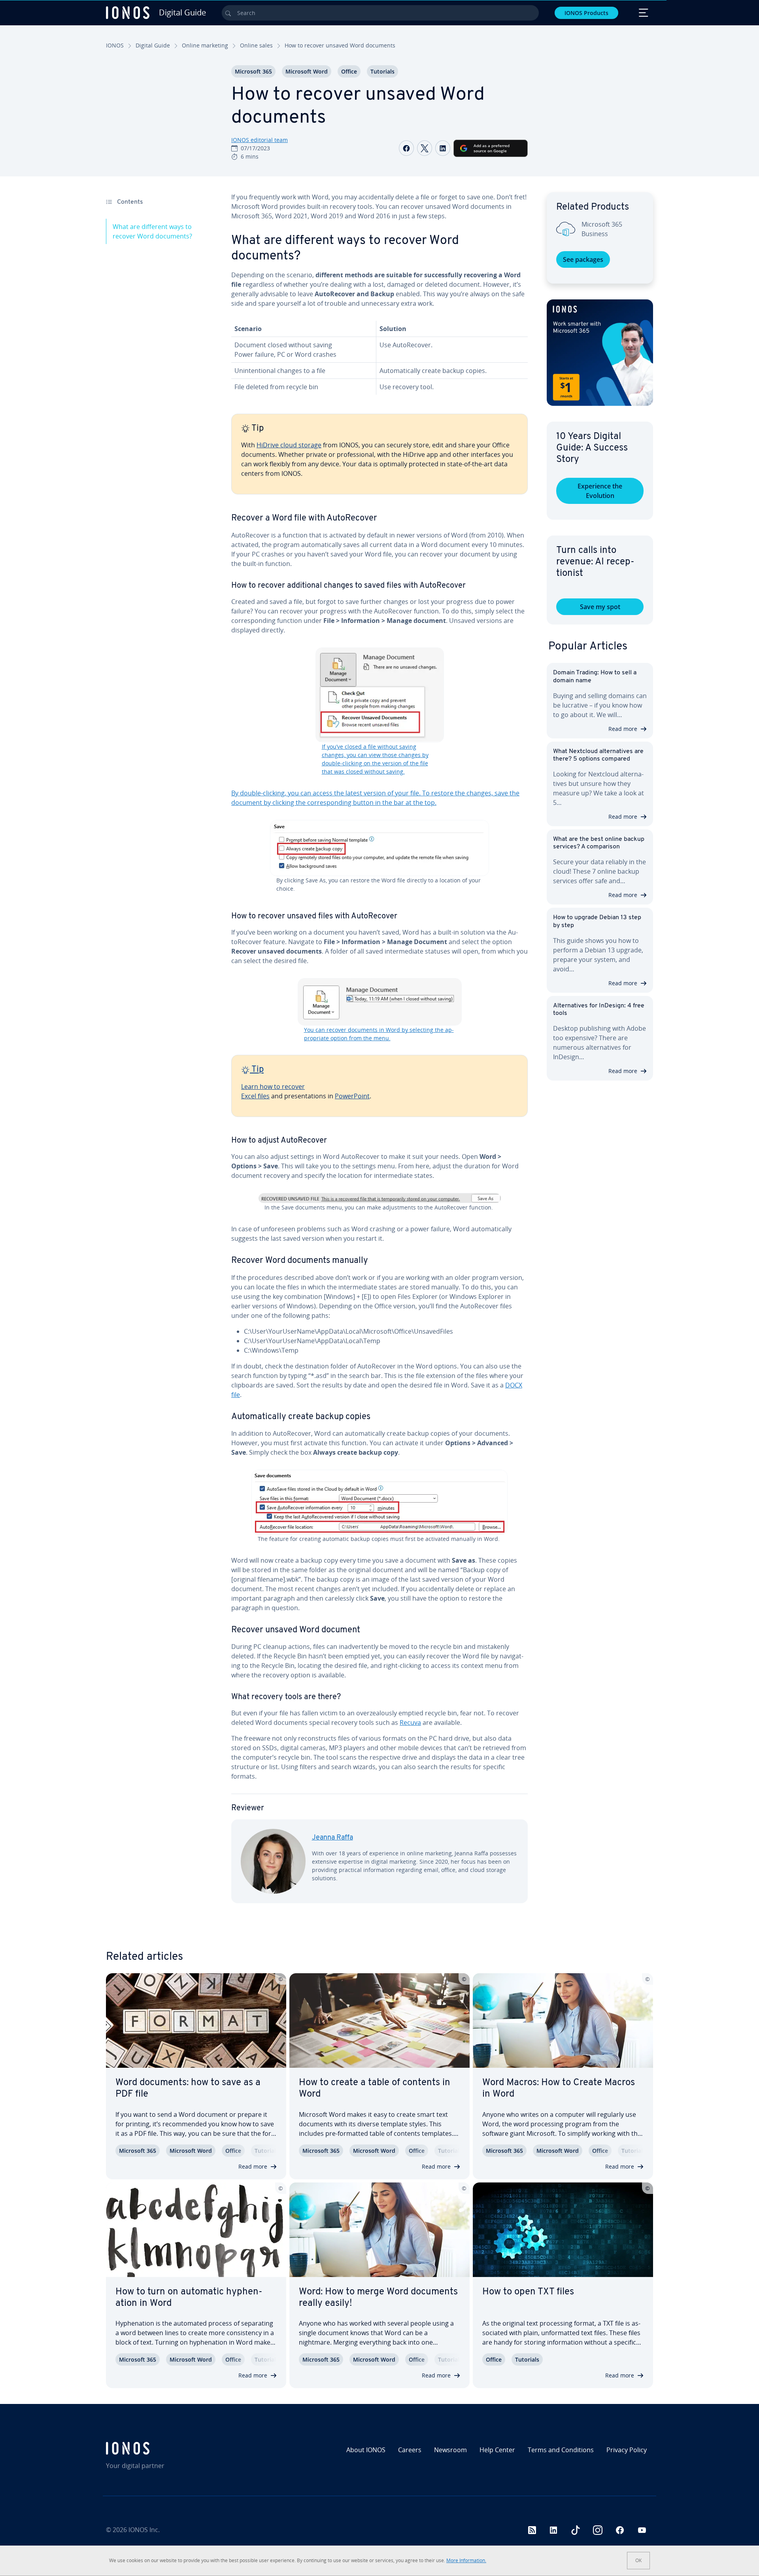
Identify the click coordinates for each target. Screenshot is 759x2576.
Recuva (410, 1722)
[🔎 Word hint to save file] (379, 848)
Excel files (255, 1096)
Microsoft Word (307, 71)
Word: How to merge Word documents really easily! (378, 2298)
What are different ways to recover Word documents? (152, 231)
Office (349, 71)
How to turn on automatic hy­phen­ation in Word (189, 2298)
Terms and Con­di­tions (561, 2450)
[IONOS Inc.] (172, 2448)
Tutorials (382, 71)
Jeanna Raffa (332, 1838)
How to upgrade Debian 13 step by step (597, 921)
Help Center (497, 2450)
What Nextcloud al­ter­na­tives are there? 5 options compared (598, 755)
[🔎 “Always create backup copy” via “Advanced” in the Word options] (379, 1502)
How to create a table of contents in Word (375, 2089)
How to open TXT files (528, 2292)
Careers (410, 2450)
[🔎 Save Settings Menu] (380, 1198)
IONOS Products (586, 13)
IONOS (115, 45)
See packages (583, 259)
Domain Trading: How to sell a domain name (595, 677)
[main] (379, 1054)
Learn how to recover (273, 1086)
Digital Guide (153, 45)
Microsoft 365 (253, 71)
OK (638, 2560)
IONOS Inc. (144, 2530)
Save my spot (600, 607)
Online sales (256, 45)
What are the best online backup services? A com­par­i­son (599, 843)
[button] (600, 353)
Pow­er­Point (352, 1096)
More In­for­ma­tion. (466, 2560)
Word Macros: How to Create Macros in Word (559, 2089)
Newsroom (450, 2450)
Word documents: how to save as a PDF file (188, 2089)
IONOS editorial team (260, 140)
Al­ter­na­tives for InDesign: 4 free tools (599, 1010)
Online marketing (205, 45)
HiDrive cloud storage (289, 445)
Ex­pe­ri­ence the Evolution (600, 491)
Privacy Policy (627, 2450)
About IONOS (366, 2450)
